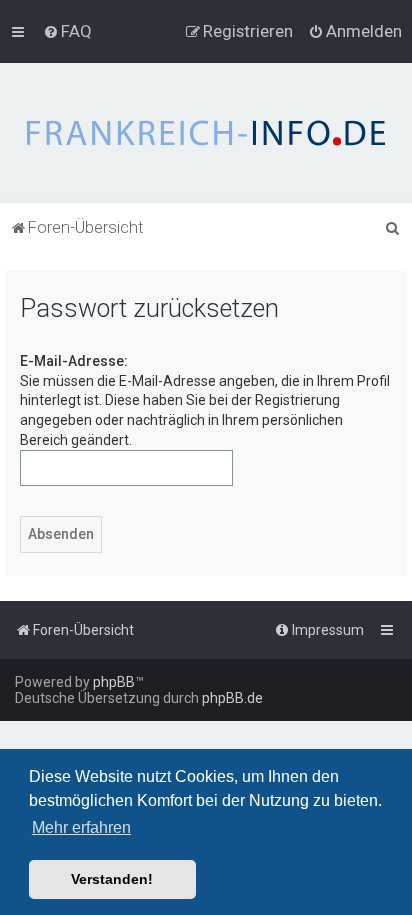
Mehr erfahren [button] (81, 827)
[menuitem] (67, 31)
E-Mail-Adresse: (74, 361)
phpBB (114, 682)
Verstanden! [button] (112, 879)
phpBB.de (232, 698)
